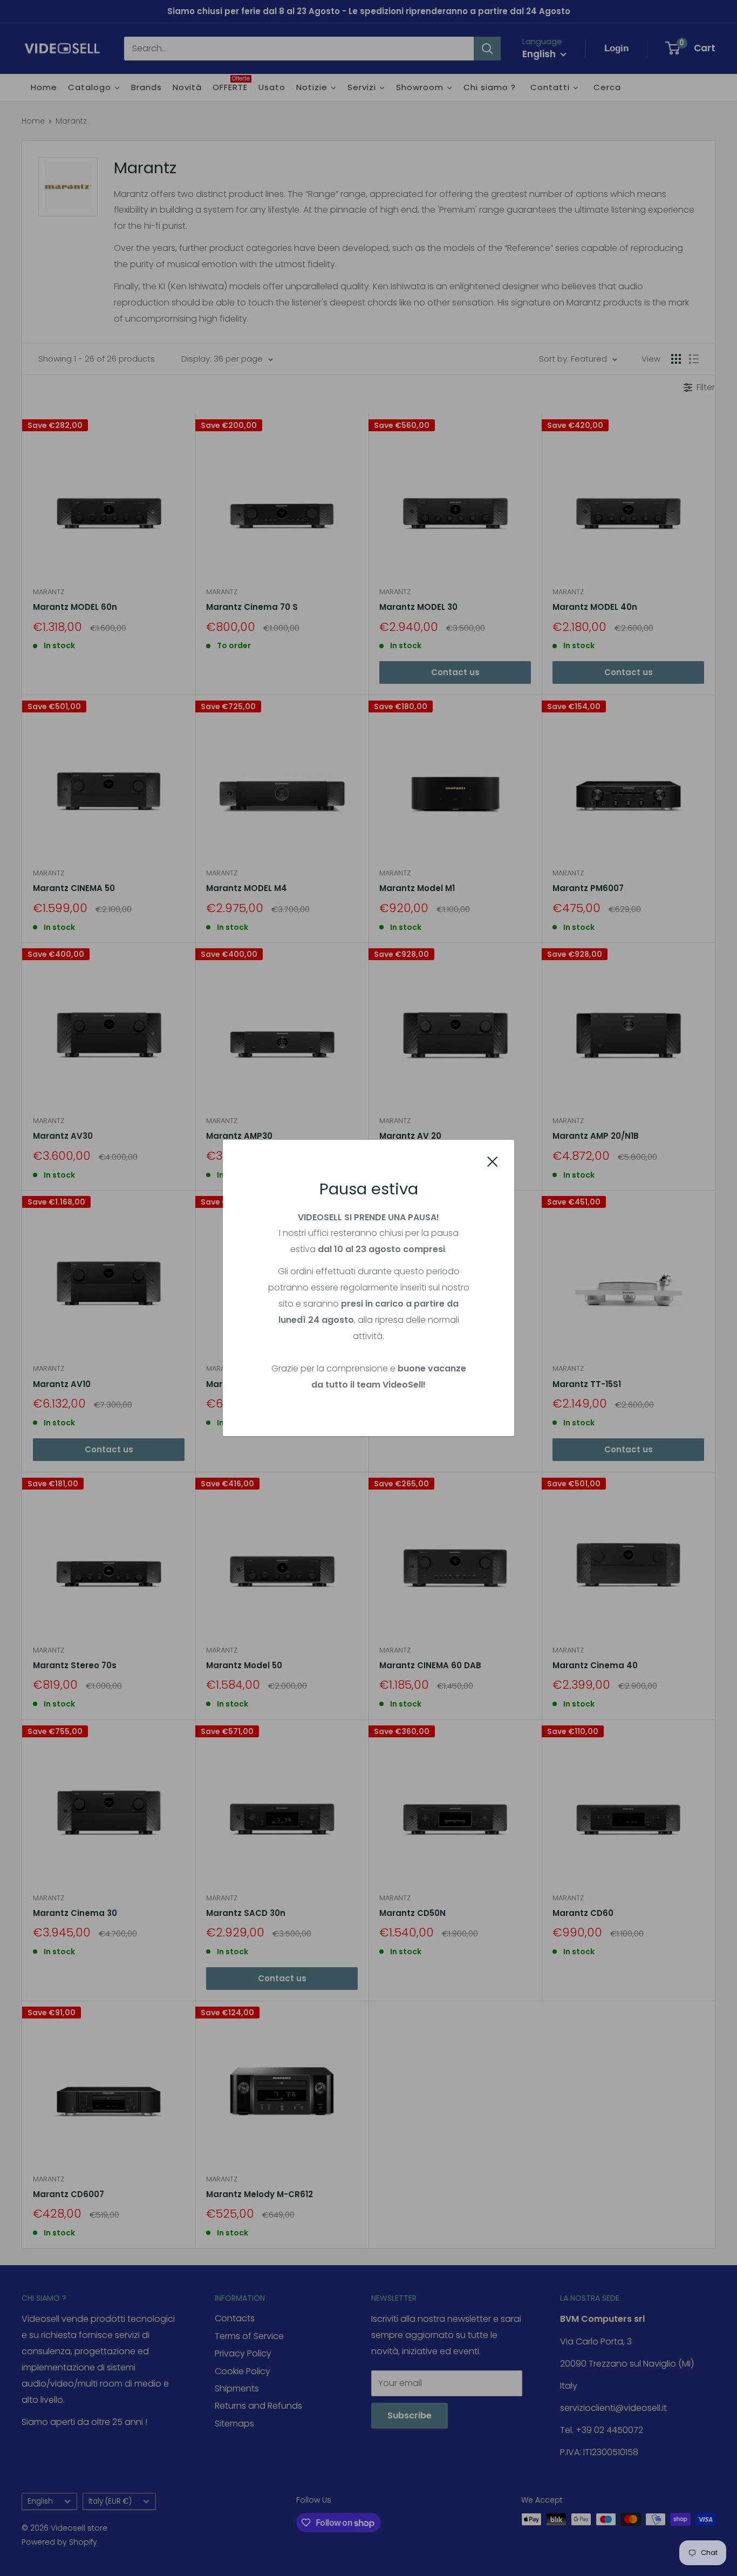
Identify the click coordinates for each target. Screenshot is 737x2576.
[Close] (493, 1161)
